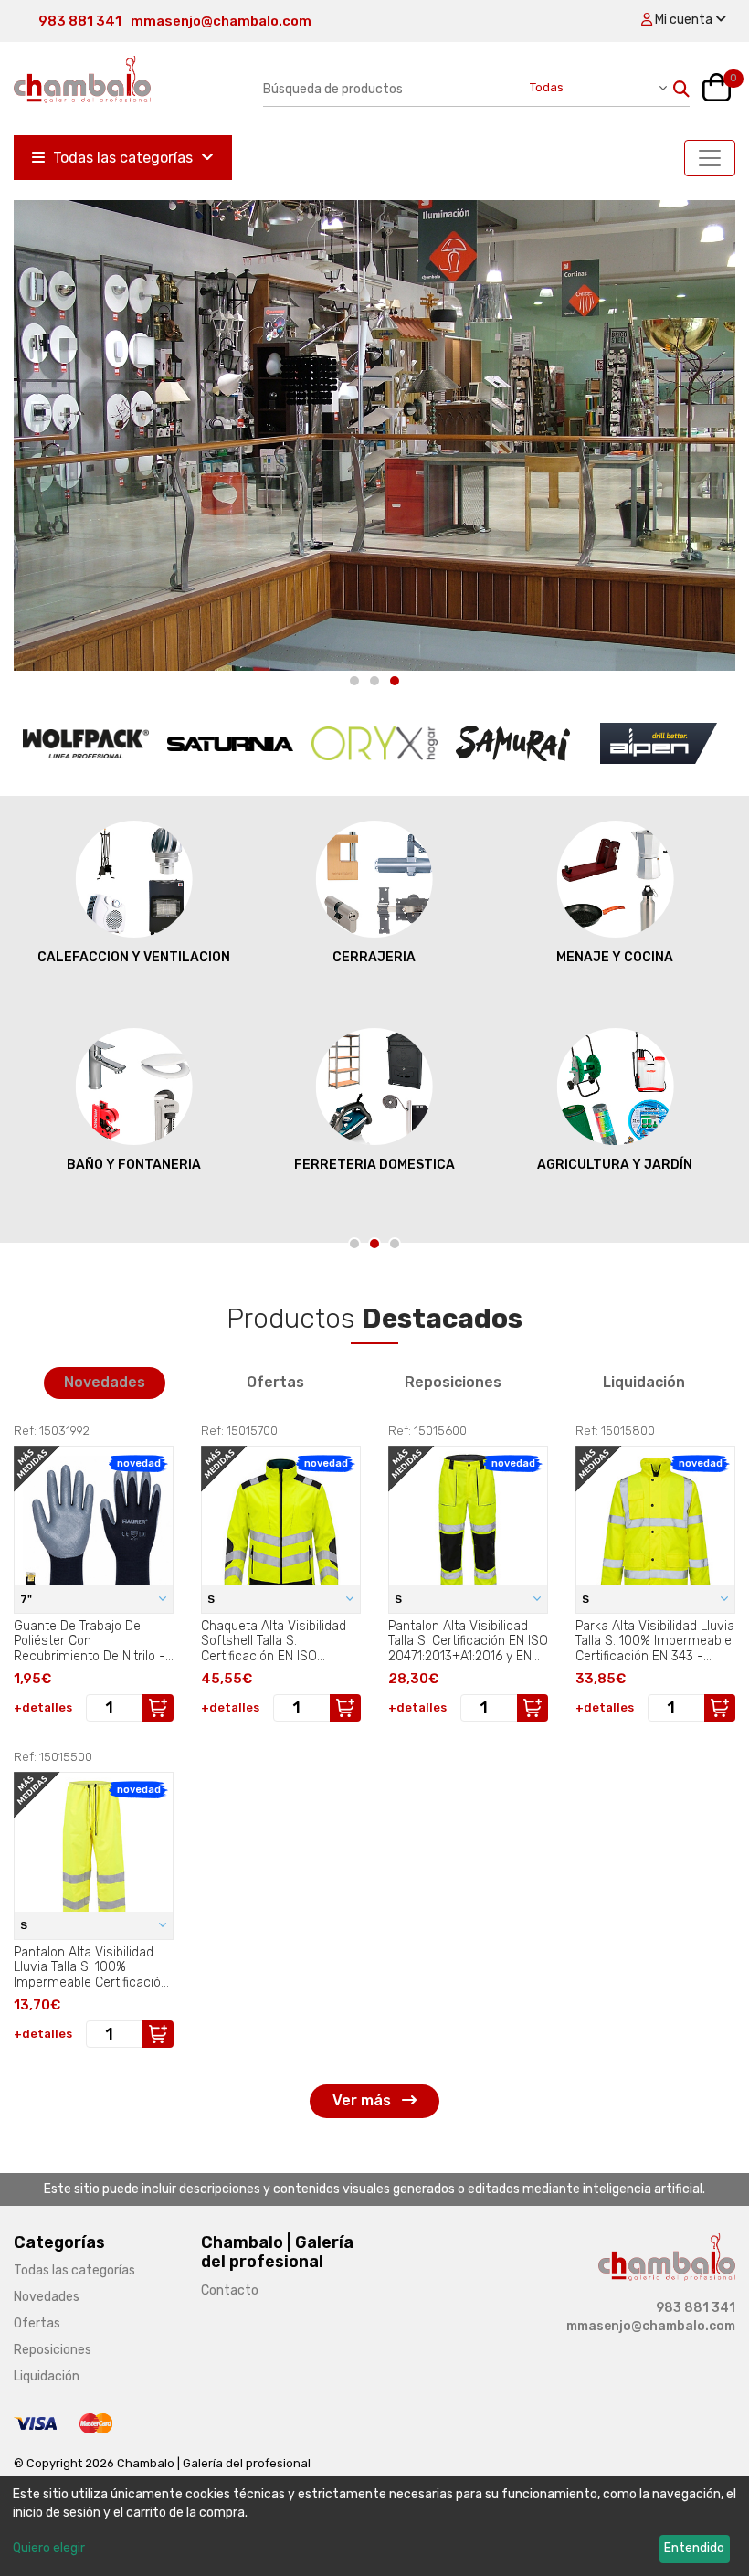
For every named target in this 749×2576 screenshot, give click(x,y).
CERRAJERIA (374, 957)
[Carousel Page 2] (374, 681)
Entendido (694, 2548)
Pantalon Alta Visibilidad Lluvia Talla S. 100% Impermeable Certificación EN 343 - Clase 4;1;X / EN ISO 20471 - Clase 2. (91, 1967)
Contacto (230, 2290)
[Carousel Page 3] (395, 1244)
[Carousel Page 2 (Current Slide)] (374, 1244)
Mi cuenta (684, 20)
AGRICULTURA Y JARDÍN (615, 1165)
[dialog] (374, 2526)
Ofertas (275, 1382)
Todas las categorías (123, 158)
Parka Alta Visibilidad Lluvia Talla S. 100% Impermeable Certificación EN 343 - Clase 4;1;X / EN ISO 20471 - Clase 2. (655, 1641)
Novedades (105, 1382)
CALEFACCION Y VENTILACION (134, 957)
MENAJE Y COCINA (615, 957)
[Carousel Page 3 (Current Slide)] (395, 681)
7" (27, 1599)
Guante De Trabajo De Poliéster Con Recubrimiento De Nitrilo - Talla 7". (90, 1641)
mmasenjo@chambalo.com (221, 21)
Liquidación (644, 1382)
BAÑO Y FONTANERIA (134, 1165)
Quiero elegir (49, 2548)
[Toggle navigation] (710, 158)
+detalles (43, 1707)
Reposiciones (453, 1382)
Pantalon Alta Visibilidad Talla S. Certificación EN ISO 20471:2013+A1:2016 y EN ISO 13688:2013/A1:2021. (468, 1641)
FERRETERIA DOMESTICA (374, 1165)
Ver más (364, 2100)
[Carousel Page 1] (354, 681)
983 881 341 (80, 21)
